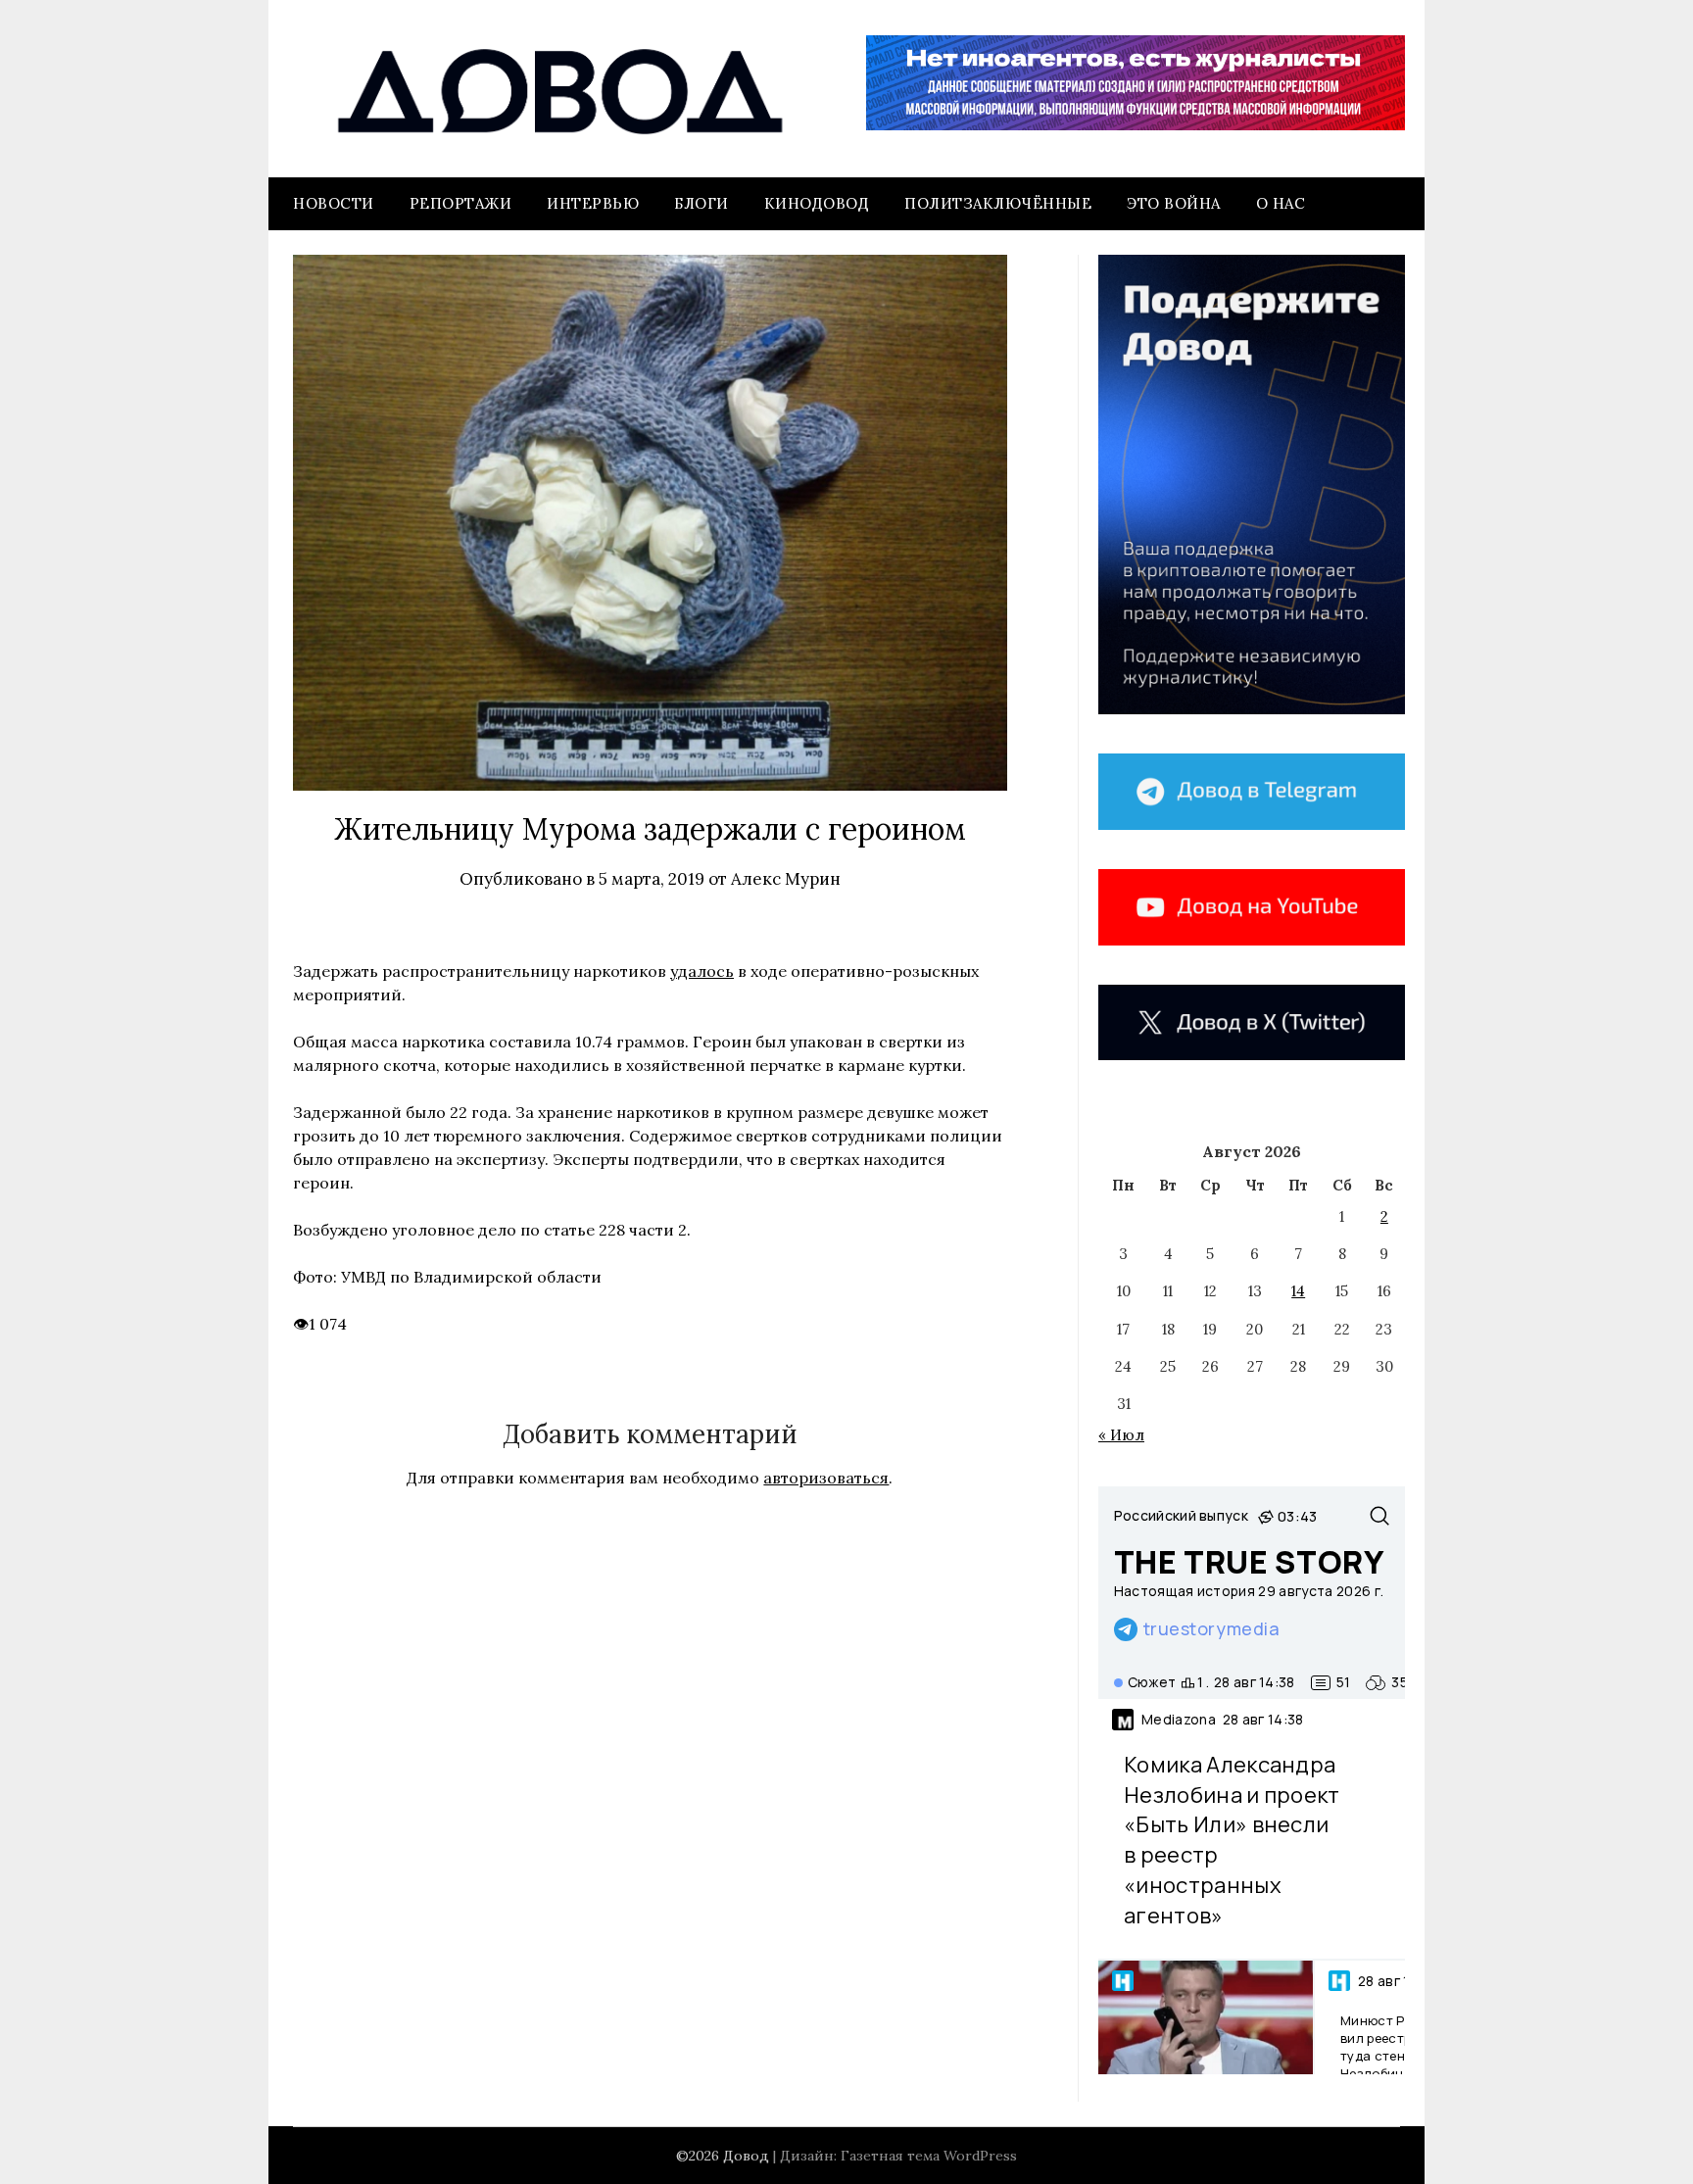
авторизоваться (826, 1478)
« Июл (1121, 1435)
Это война (1174, 203)
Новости (334, 203)
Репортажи (461, 203)
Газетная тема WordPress (929, 2156)
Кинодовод (817, 203)
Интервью (593, 203)
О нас (1281, 203)
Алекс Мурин (786, 879)
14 (1298, 1291)
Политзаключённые (998, 203)
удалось (702, 971)
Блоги (701, 203)
